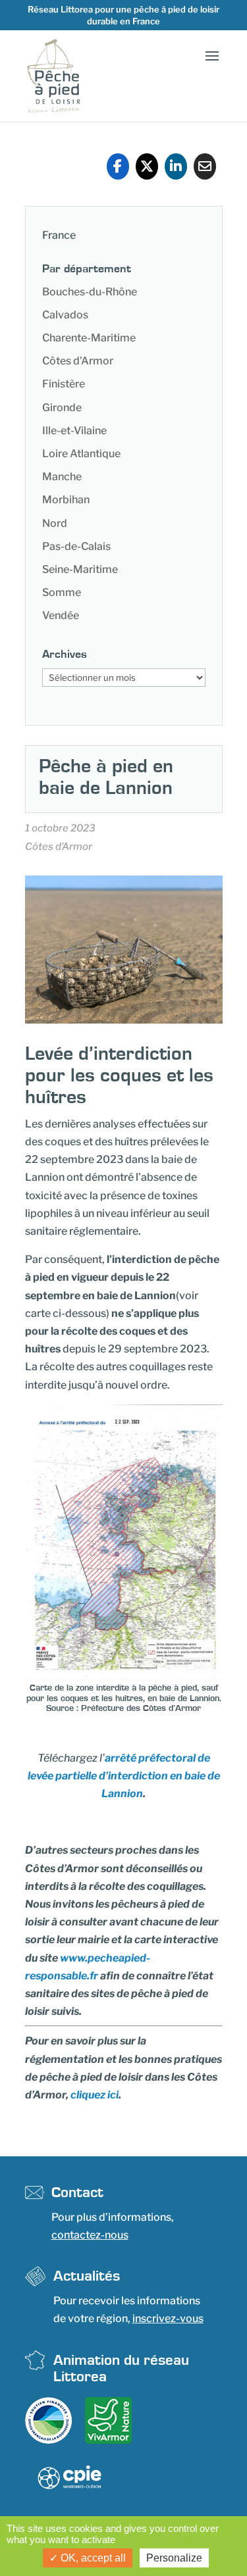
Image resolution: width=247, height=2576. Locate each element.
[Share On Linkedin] (176, 166)
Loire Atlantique (81, 454)
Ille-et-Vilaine (74, 431)
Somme (62, 592)
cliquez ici (95, 2095)
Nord (55, 523)
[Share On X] (147, 166)
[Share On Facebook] (118, 166)
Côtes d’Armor (78, 361)
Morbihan (66, 500)
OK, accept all (92, 2558)
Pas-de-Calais (76, 546)
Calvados (65, 315)
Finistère (64, 384)
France (59, 235)
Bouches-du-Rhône (90, 292)
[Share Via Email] (205, 166)
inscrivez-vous (168, 2318)
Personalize (174, 2558)
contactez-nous (90, 2235)
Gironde (62, 408)
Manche (62, 477)
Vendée (61, 615)
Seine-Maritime (80, 569)
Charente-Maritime (89, 338)
